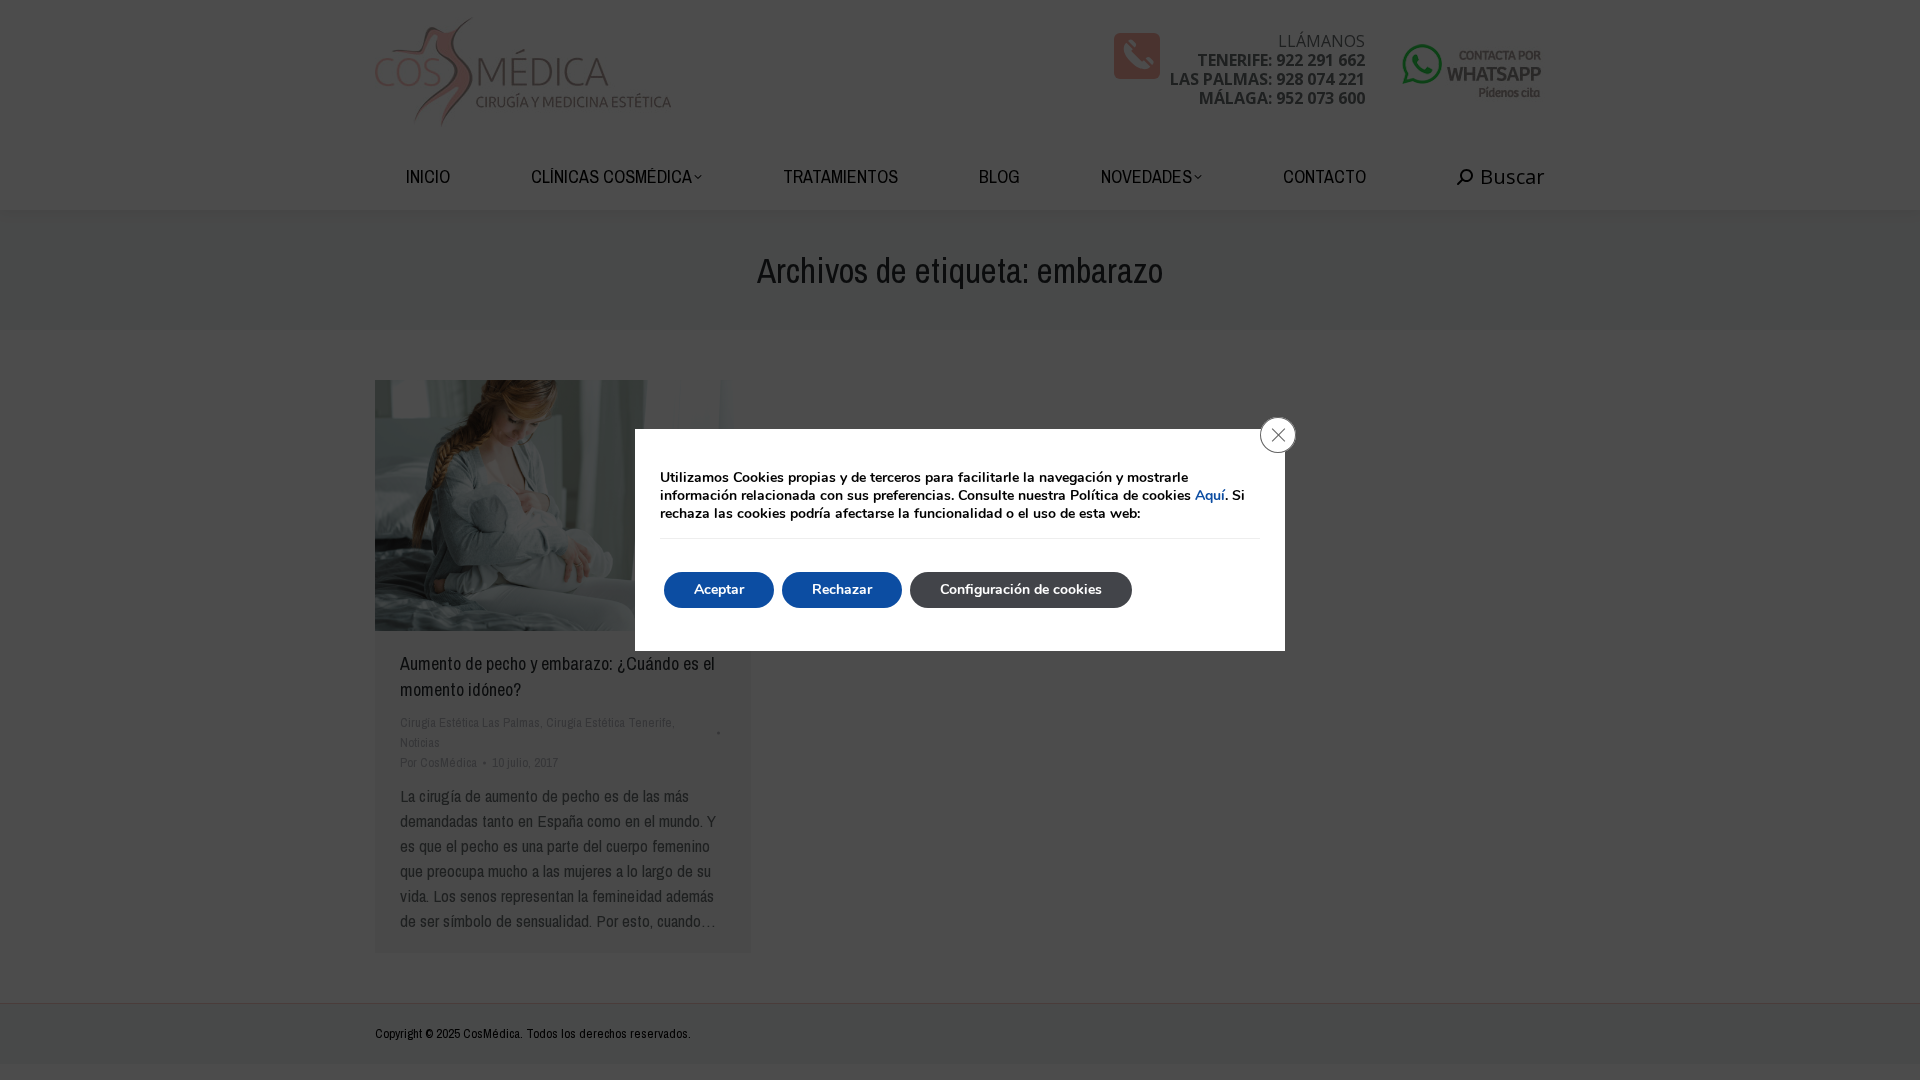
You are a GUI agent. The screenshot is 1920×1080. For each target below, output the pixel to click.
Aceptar (719, 589)
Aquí (1210, 495)
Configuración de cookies (1021, 589)
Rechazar (842, 589)
